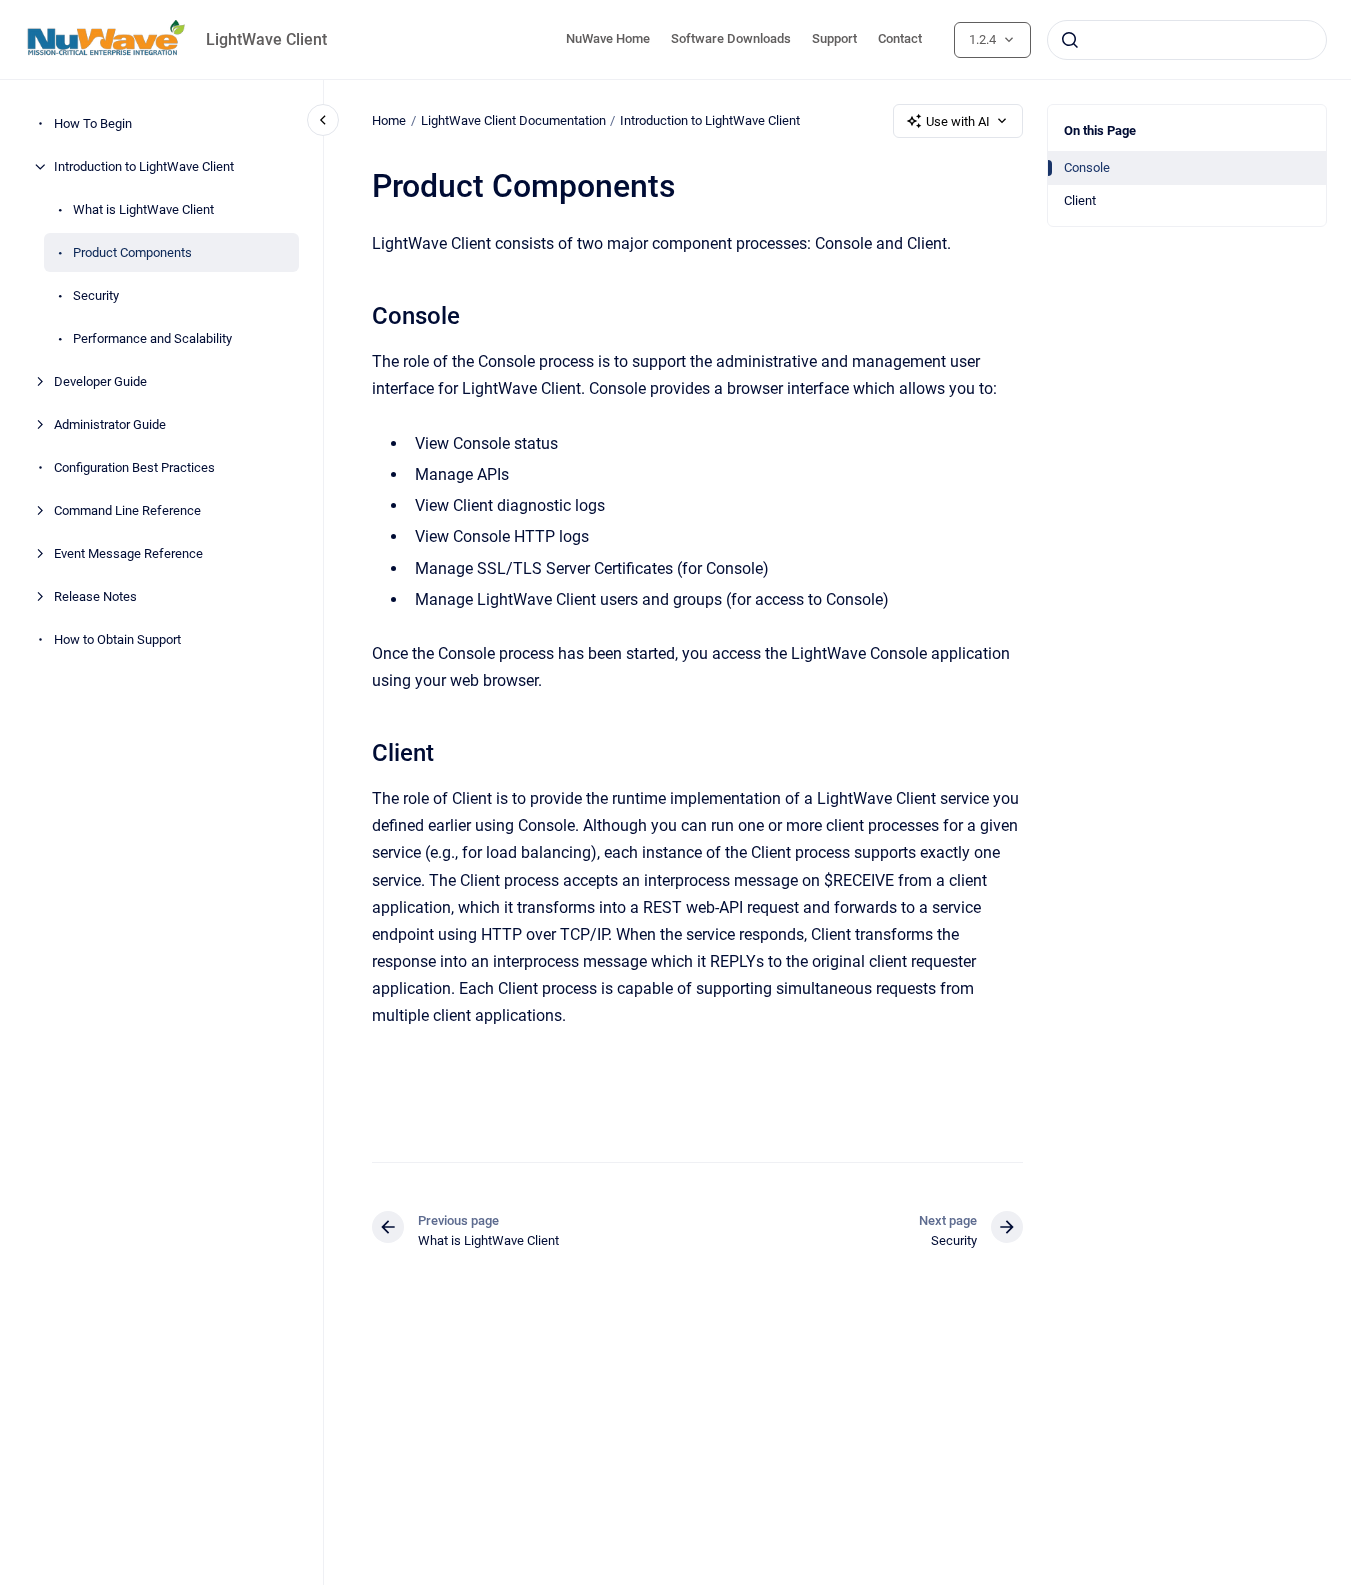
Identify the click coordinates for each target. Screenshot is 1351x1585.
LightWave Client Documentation (513, 120)
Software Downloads (731, 38)
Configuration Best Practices (134, 467)
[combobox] (1187, 40)
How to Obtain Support (117, 639)
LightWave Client (266, 39)
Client (1080, 200)
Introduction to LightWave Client (144, 166)
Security (96, 295)
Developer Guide (100, 381)
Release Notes (95, 596)
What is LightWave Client (143, 209)
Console (1087, 167)
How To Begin (93, 123)
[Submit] (1070, 40)
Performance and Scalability (152, 338)
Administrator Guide (110, 424)
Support (834, 38)
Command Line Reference (127, 510)
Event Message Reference (128, 553)
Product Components (132, 252)
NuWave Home (608, 38)
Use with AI (958, 121)
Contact (900, 38)
